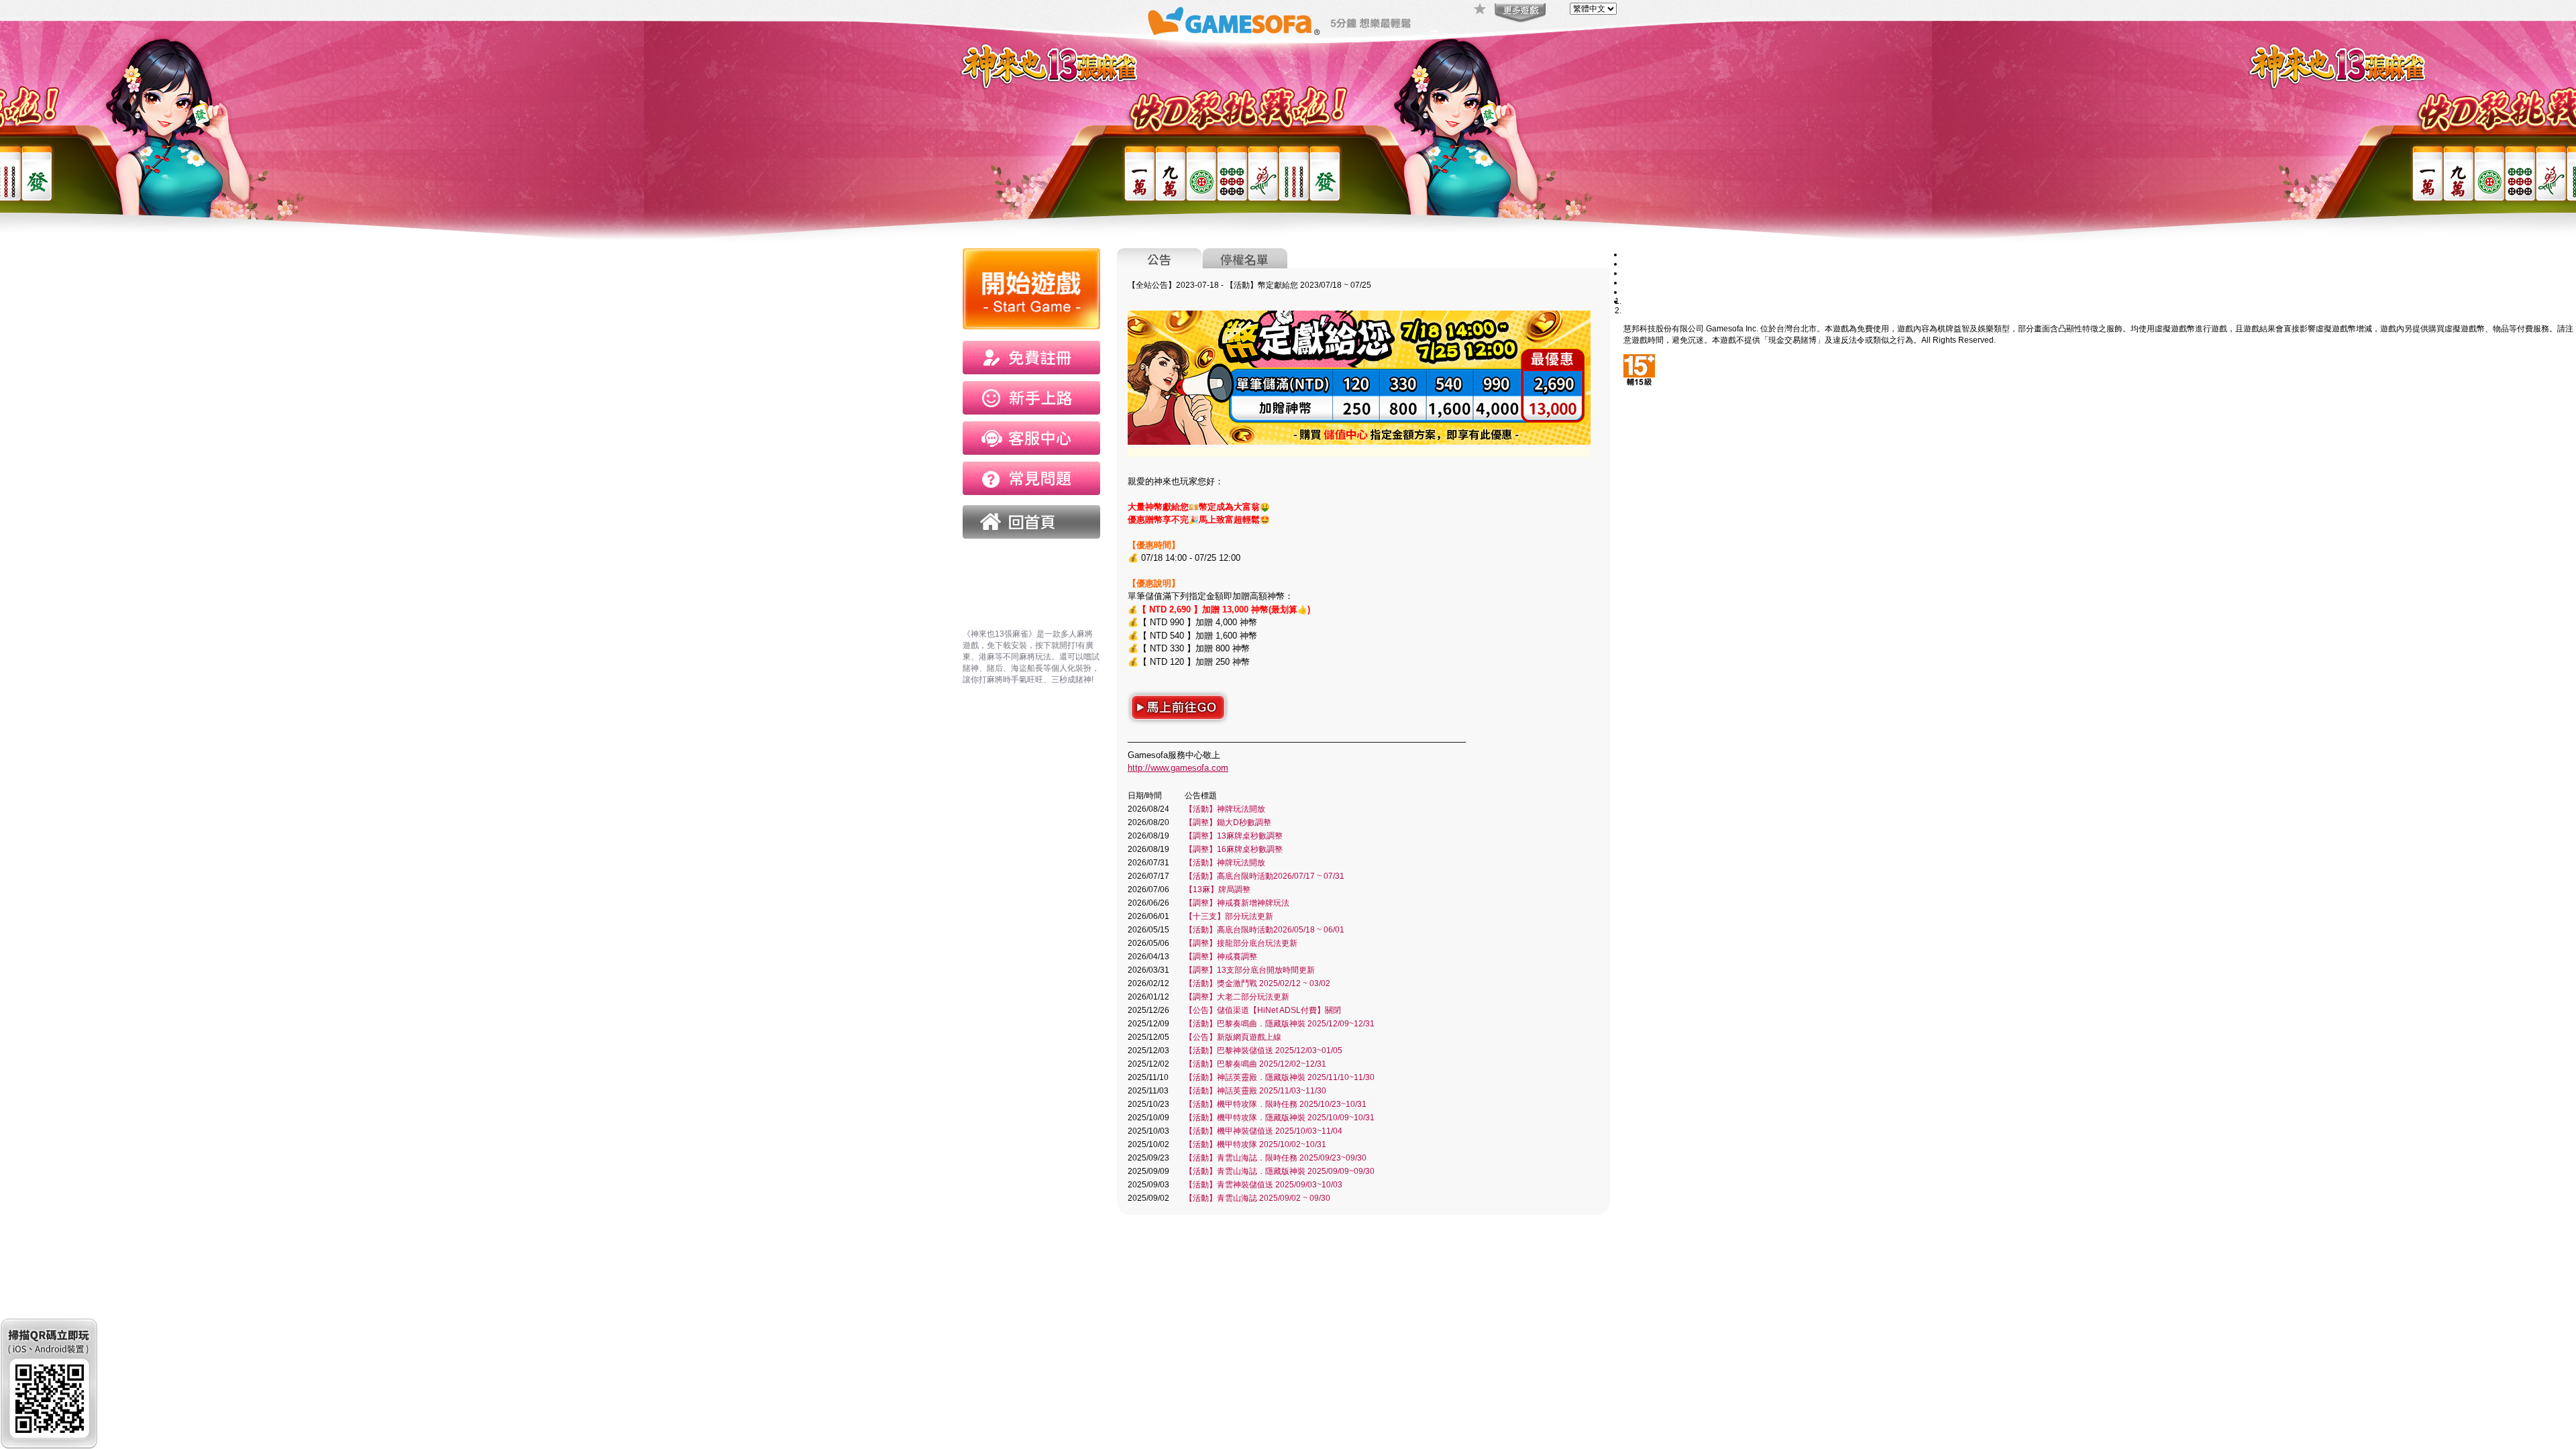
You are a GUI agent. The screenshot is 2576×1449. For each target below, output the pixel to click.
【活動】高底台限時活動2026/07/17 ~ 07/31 (1265, 876)
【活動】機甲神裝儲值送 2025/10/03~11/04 (1264, 1131)
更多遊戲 (1519, 13)
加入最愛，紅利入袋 (1481, 10)
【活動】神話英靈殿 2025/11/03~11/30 (1255, 1091)
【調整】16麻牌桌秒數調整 (1234, 849)
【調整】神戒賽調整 (1221, 957)
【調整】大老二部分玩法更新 (1237, 997)
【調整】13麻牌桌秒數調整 (1234, 836)
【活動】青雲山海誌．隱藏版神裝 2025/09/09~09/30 (1280, 1171)
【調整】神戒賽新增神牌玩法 (1237, 903)
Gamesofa (1234, 21)
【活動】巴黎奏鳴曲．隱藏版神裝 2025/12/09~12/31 (1280, 1024)
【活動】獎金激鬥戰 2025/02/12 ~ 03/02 (1257, 983)
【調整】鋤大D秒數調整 (1228, 822)
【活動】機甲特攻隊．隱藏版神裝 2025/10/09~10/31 (1280, 1118)
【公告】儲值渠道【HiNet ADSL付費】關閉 (1263, 1010)
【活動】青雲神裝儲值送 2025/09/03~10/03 (1264, 1185)
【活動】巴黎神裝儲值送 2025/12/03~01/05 (1264, 1051)
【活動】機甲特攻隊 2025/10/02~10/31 (1255, 1144)
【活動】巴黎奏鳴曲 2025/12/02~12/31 (1255, 1064)
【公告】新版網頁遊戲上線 (1233, 1037)
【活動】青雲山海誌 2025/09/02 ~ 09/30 (1257, 1198)
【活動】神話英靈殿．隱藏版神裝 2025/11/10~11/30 (1280, 1077)
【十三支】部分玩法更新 (1229, 916)
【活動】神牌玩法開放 (1225, 809)
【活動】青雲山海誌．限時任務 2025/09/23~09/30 (1276, 1158)
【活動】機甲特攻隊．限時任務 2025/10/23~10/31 (1276, 1104)
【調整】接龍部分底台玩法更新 (1241, 943)
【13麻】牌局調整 (1218, 890)
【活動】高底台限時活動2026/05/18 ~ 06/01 (1265, 930)
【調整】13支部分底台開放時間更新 (1250, 970)
